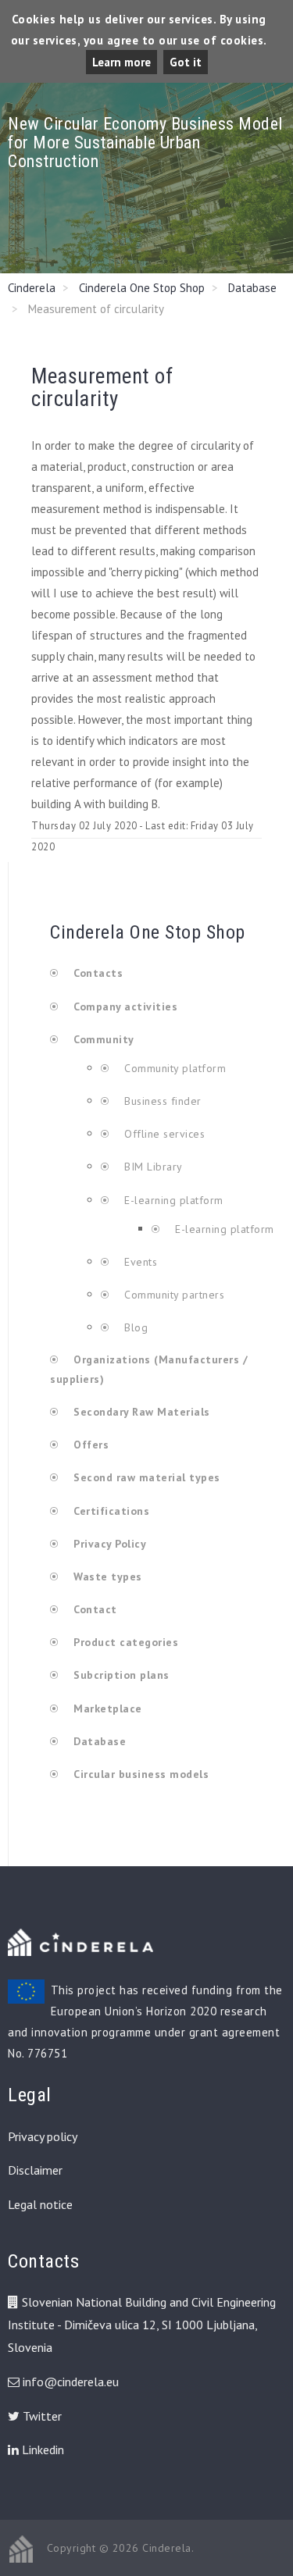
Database (252, 288)
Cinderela (32, 288)
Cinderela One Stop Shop (142, 288)
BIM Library (152, 1167)
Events (139, 1262)
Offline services (163, 1134)
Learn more (121, 62)
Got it (186, 62)
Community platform (173, 1068)
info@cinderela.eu (71, 2382)
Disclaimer (35, 2170)
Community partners (173, 1295)
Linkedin (41, 2450)
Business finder (161, 1101)
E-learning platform (174, 1200)
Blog (134, 1327)
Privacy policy (43, 2136)
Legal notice (40, 2204)
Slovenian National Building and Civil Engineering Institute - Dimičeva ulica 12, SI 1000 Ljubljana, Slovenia (142, 2325)
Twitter (41, 2416)
